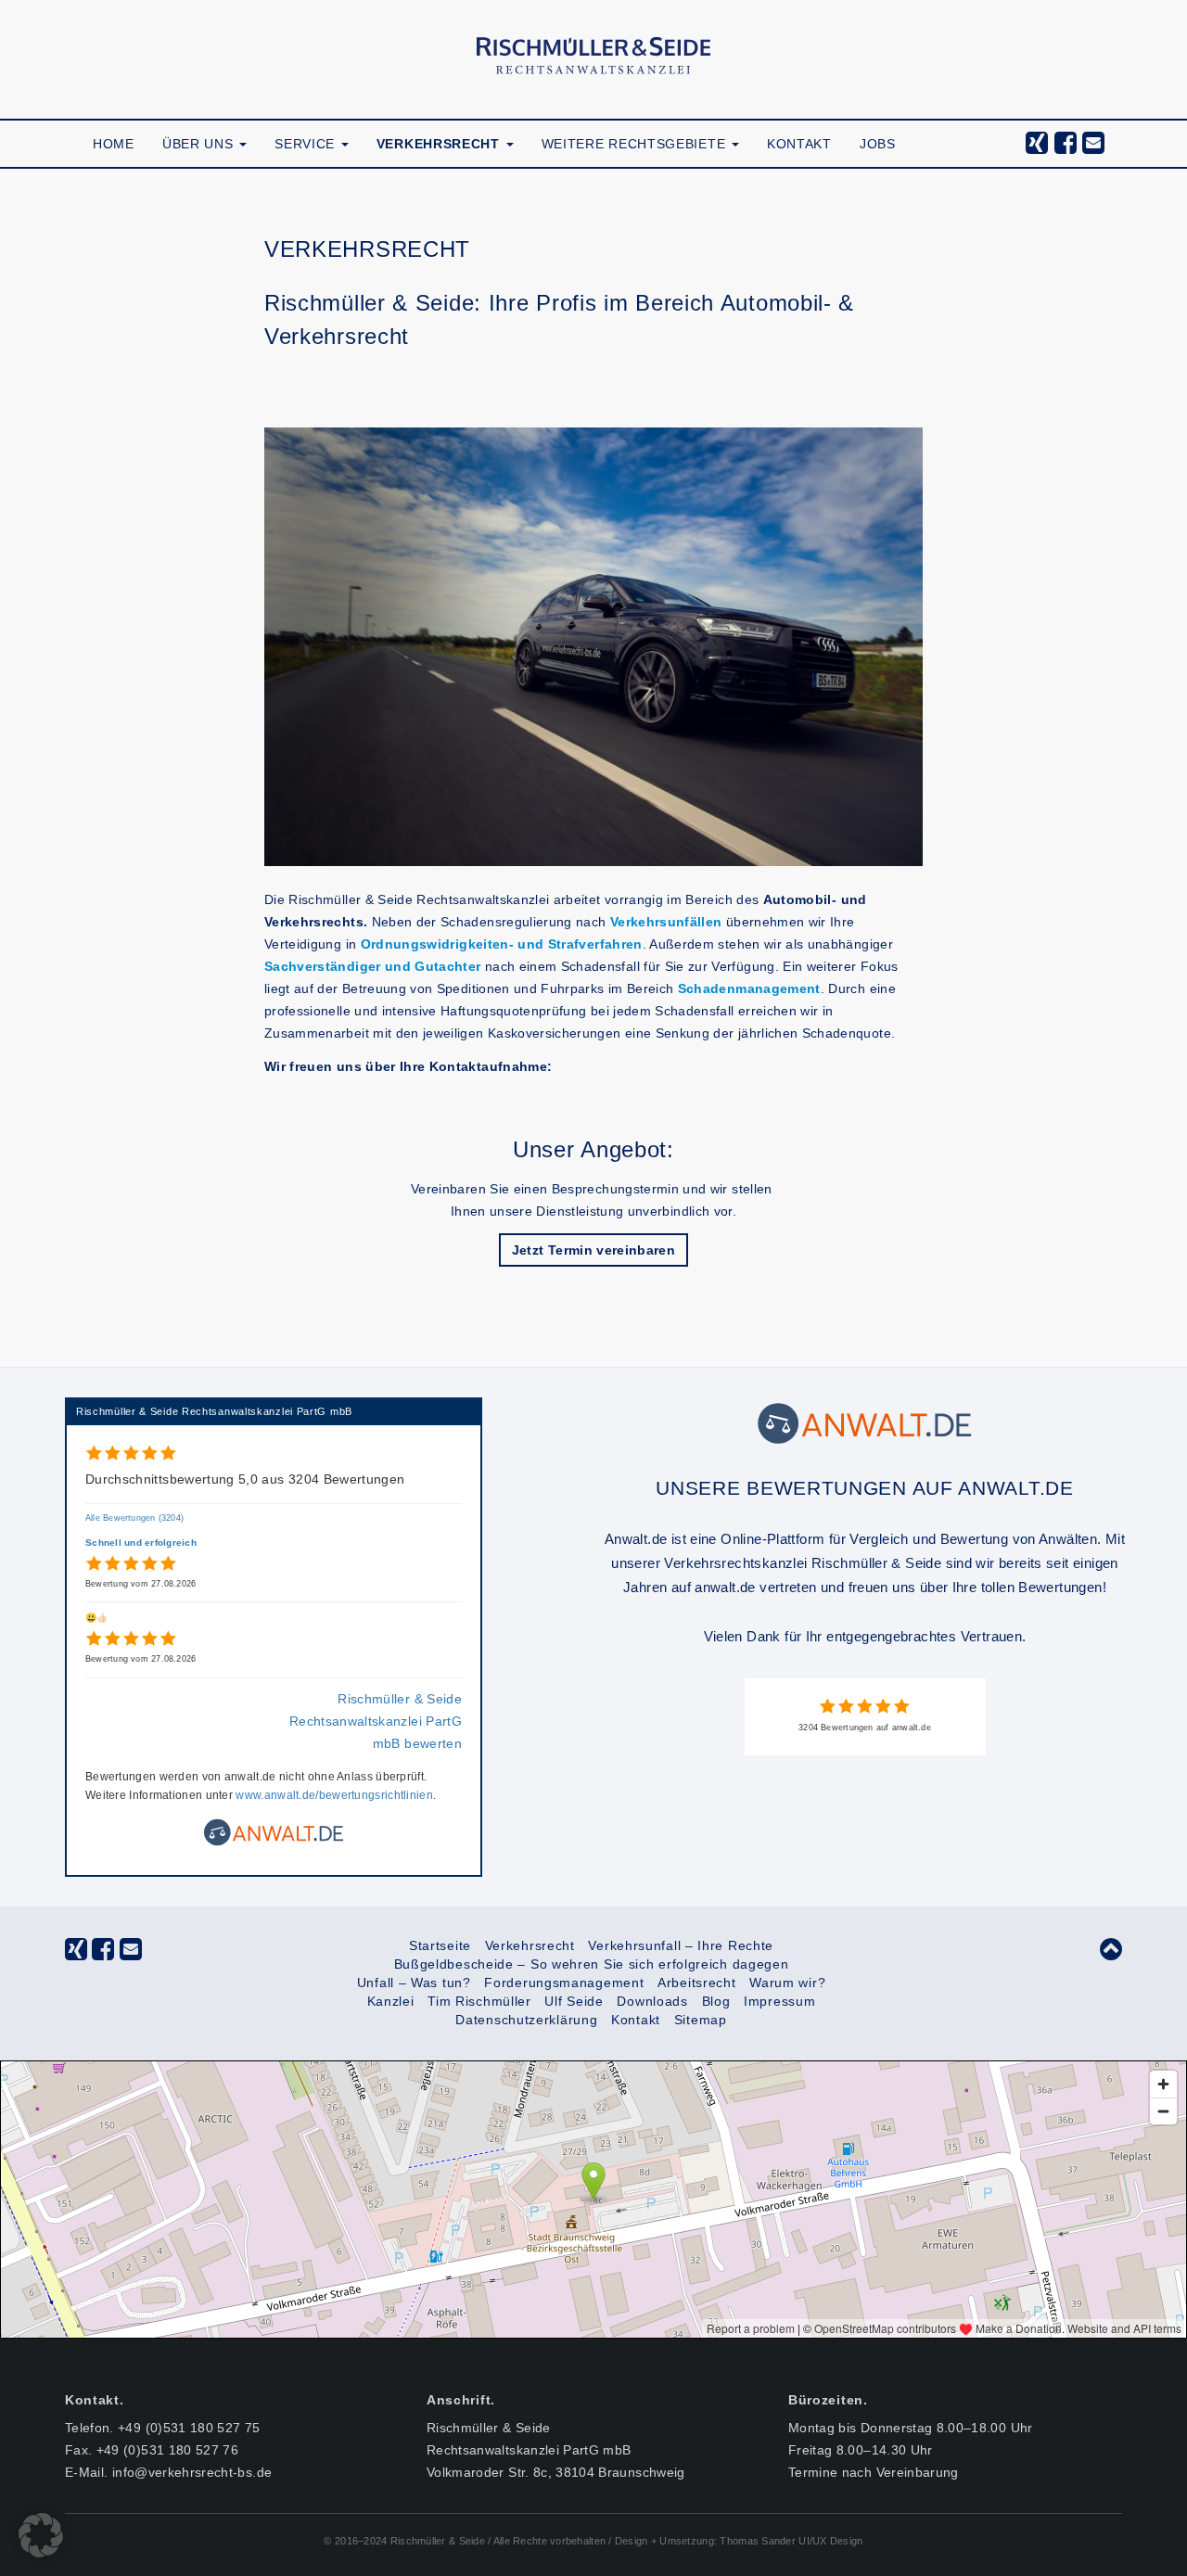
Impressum (779, 2001)
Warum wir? (787, 1983)
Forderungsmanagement (564, 1983)
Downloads (652, 2001)
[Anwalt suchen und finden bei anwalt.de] (274, 1842)
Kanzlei (391, 2001)
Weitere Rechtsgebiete (636, 144)
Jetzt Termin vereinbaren (593, 1250)
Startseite (440, 1945)
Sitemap (701, 2020)
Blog (716, 2001)
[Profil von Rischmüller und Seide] (865, 1422)
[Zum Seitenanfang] (1111, 1954)
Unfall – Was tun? (414, 1983)
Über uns (200, 144)
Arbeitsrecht (696, 1983)
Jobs (878, 144)
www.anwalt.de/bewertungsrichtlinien (334, 1795)
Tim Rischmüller (479, 2001)
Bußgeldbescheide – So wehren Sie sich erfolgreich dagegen (592, 1964)
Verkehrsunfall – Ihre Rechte (681, 1945)
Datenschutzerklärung (526, 2020)
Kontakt (799, 144)
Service (307, 144)
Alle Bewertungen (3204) (134, 1518)
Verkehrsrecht (440, 144)
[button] (41, 2535)
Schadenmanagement (749, 988)
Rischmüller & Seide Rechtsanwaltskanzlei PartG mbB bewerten (376, 1721)
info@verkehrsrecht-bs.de (192, 2472)
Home (114, 144)
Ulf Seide (574, 2001)
